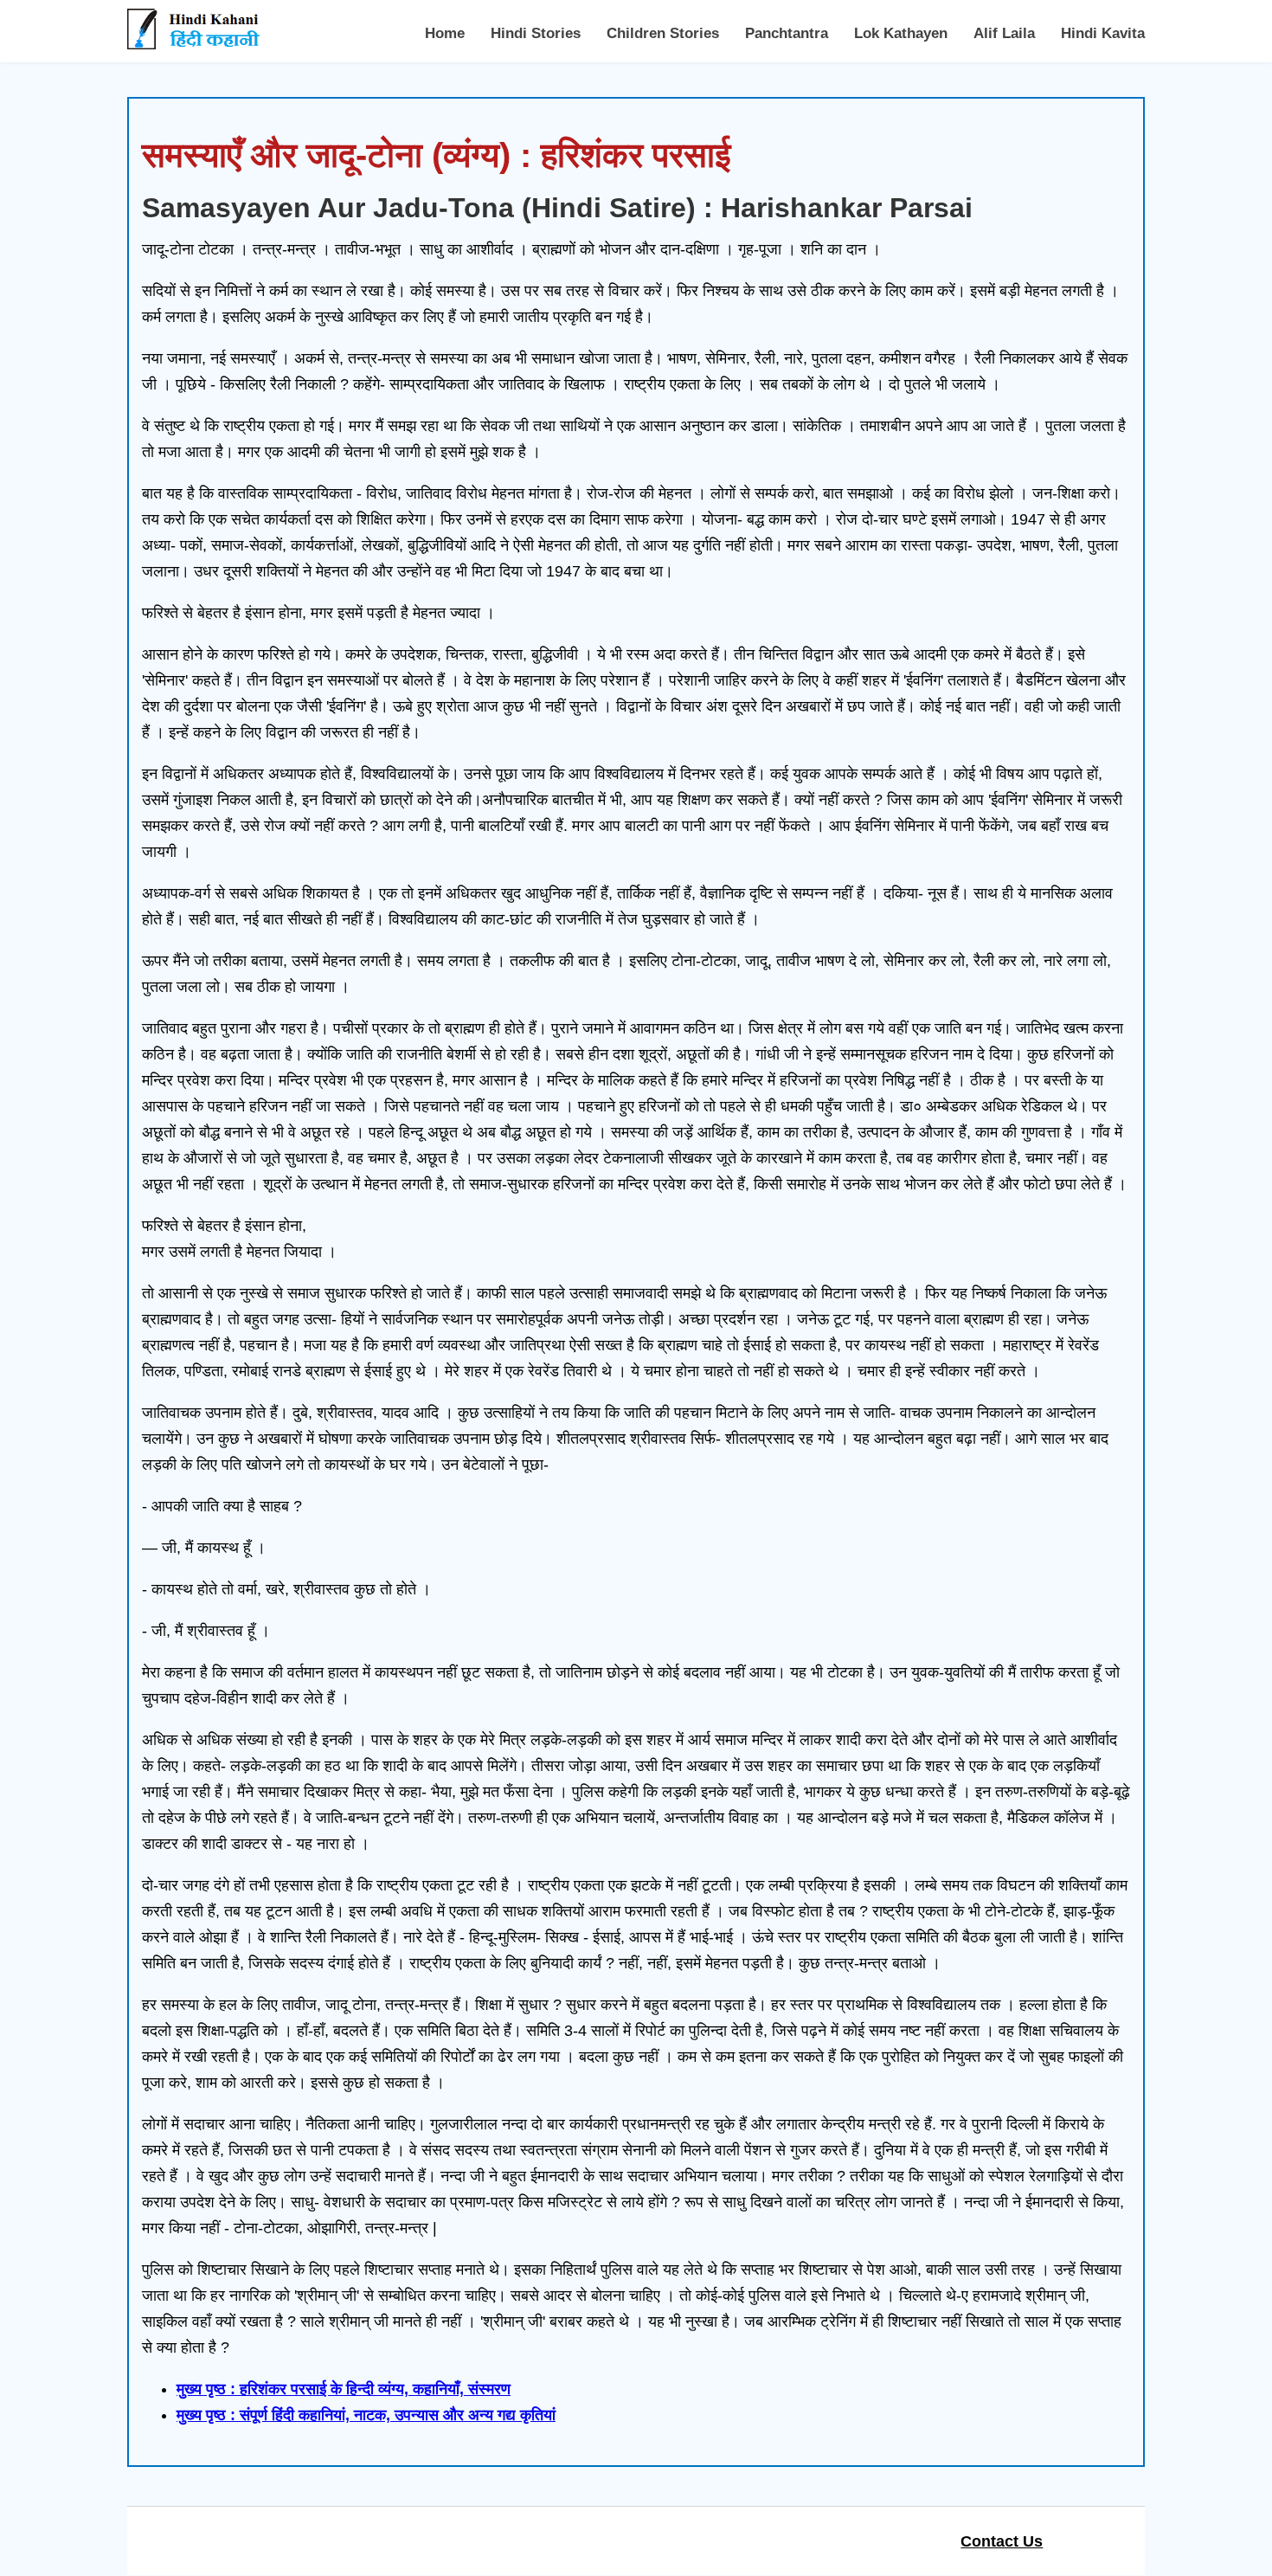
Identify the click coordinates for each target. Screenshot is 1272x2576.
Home (445, 33)
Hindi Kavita (1103, 33)
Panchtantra (787, 33)
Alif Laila (1004, 33)
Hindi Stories (536, 33)
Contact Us (1002, 2541)
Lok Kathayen (901, 33)
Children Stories (663, 33)
